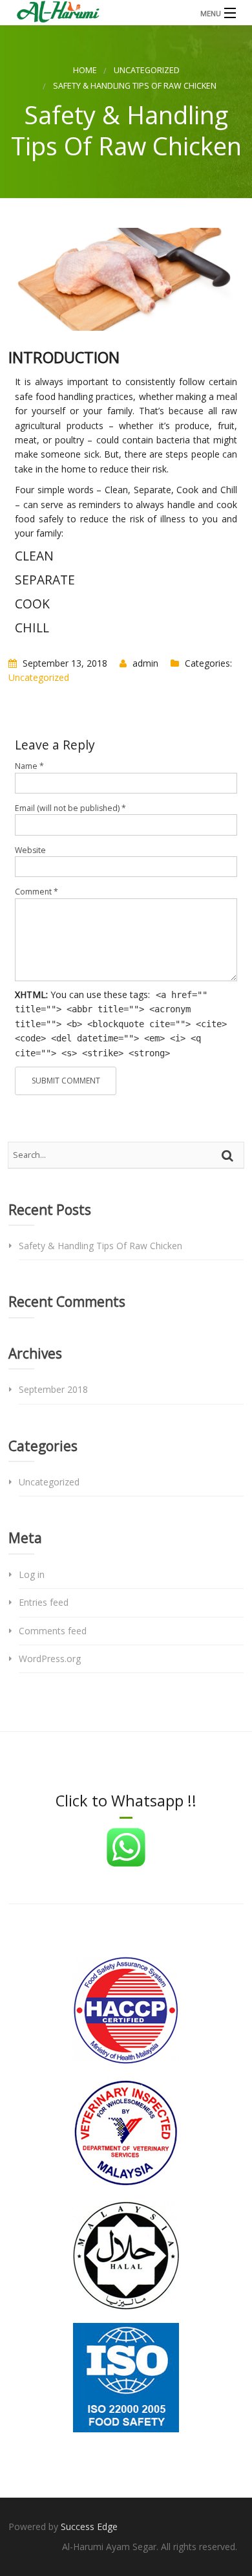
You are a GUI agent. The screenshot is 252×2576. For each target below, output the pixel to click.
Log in (32, 1574)
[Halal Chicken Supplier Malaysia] (126, 13)
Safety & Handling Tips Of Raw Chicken (100, 1246)
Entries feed (44, 1602)
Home (85, 70)
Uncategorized (147, 70)
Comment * (37, 892)
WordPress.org (50, 1659)
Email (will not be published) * (70, 808)
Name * (29, 766)
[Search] (229, 1155)
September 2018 (53, 1389)
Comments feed (53, 1631)
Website (30, 850)
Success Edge (89, 2526)
